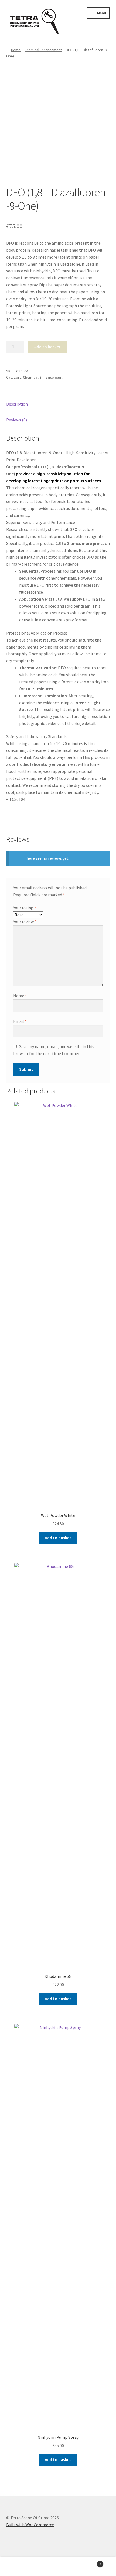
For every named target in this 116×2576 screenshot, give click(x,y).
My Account (19, 2567)
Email (20, 1021)
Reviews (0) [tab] (17, 420)
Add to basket (47, 347)
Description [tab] (17, 404)
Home (16, 50)
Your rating (25, 908)
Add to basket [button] (58, 1538)
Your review (25, 922)
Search (58, 2567)
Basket (89, 2562)
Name (20, 996)
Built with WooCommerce (30, 2525)
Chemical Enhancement (43, 50)
